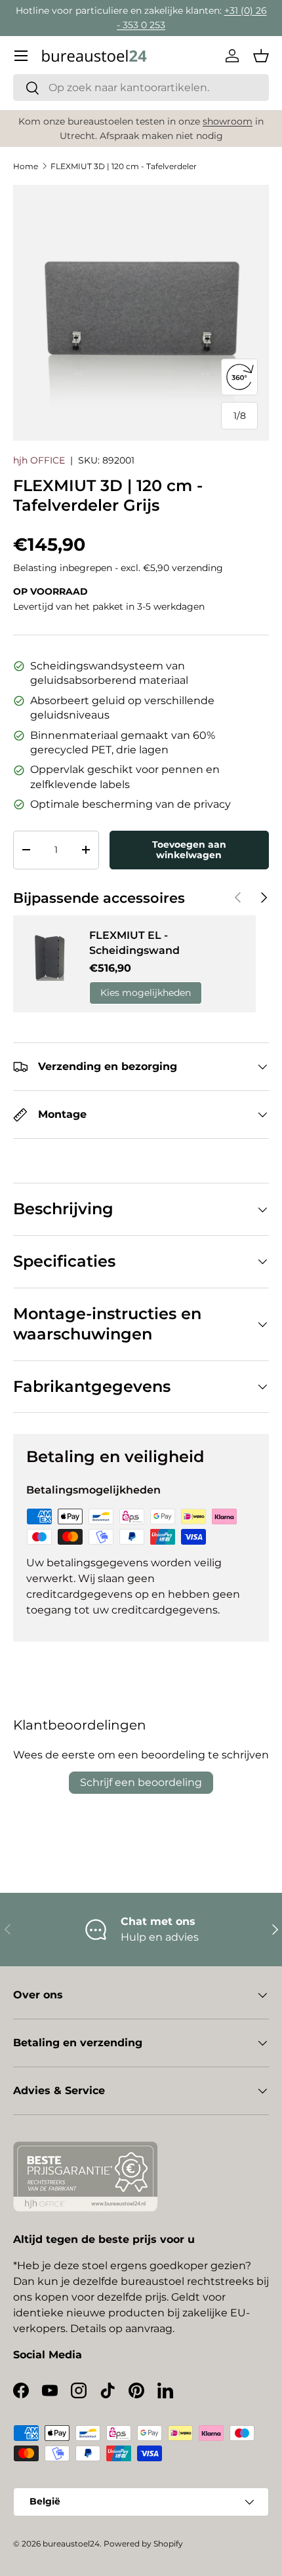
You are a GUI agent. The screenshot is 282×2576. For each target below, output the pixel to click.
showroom (228, 121)
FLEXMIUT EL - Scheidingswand (134, 942)
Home (26, 166)
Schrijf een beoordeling (141, 1782)
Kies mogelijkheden (146, 993)
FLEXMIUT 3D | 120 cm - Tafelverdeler (124, 166)
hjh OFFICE (39, 460)
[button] (261, 56)
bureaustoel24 (71, 2544)
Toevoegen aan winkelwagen (189, 850)
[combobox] (141, 88)
